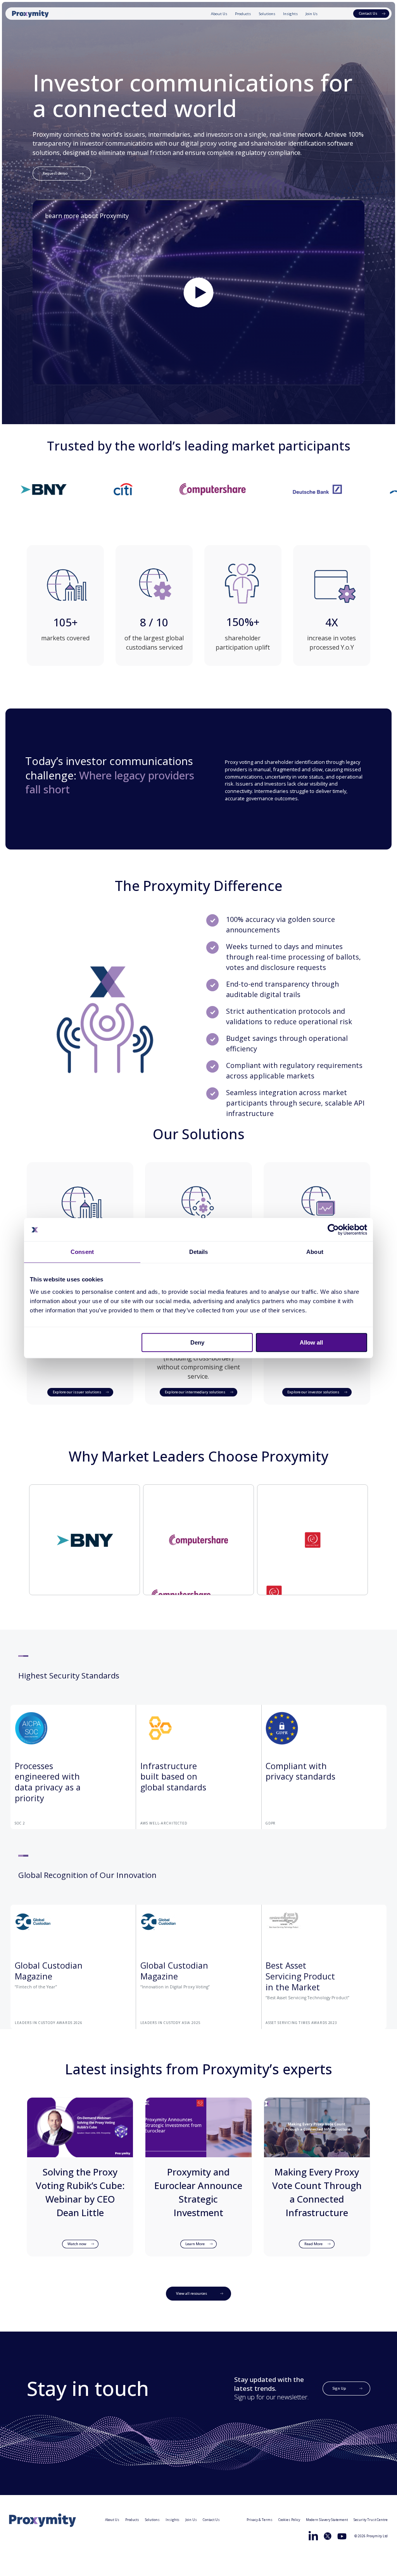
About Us (219, 14)
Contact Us (211, 2520)
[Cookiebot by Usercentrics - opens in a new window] (333, 1230)
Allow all (311, 1342)
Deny (197, 1342)
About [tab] (315, 1252)
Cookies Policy (289, 2520)
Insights (290, 14)
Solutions (267, 14)
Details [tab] (199, 1252)
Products (243, 14)
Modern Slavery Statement (327, 2520)
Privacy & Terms (260, 2520)
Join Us (312, 14)
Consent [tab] (82, 1252)
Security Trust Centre (371, 2520)
